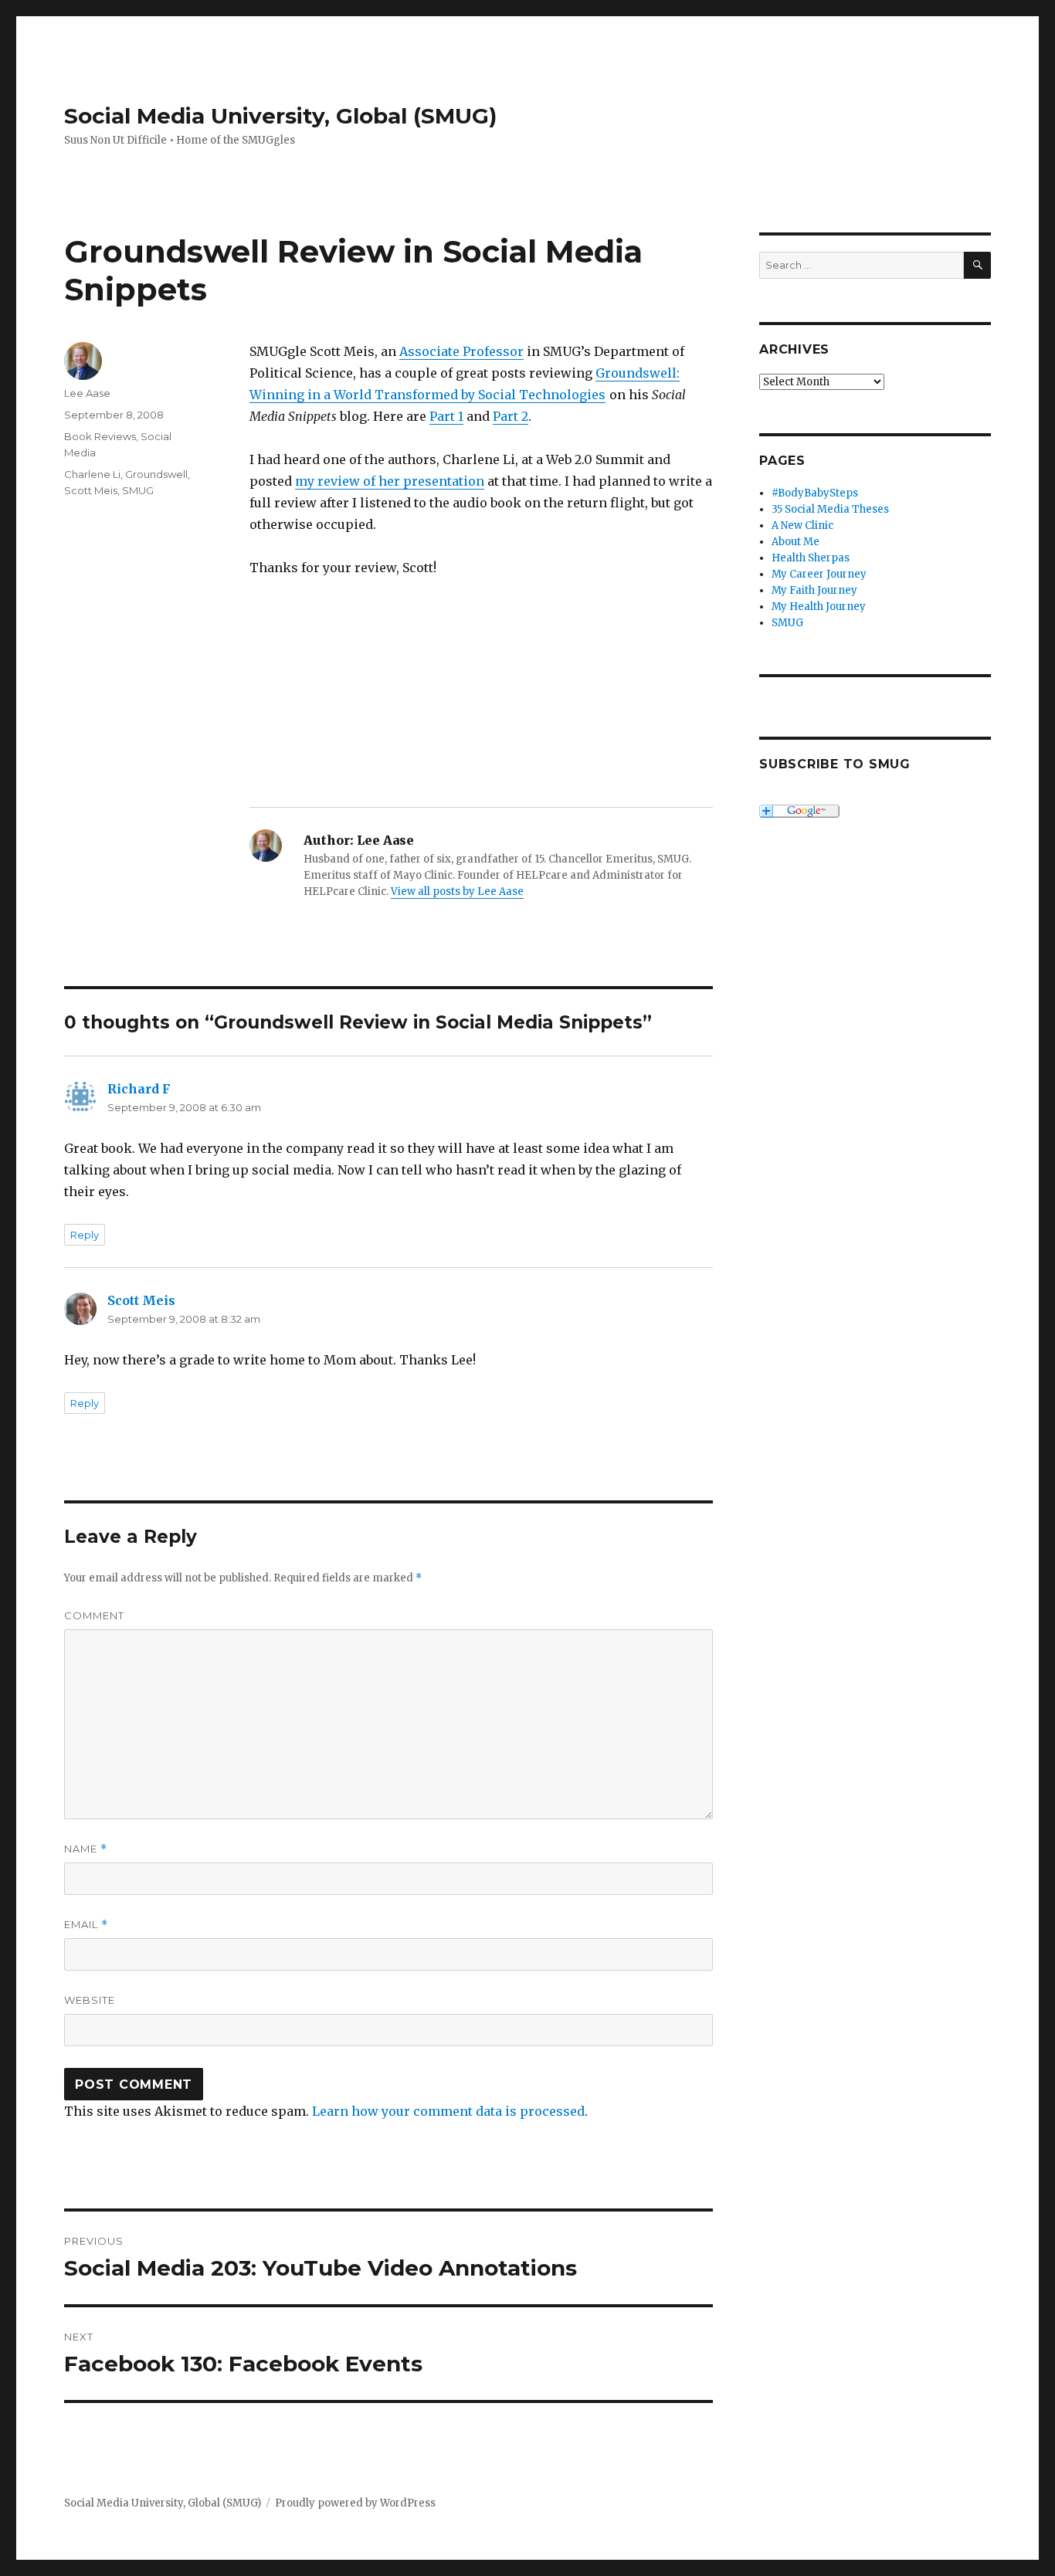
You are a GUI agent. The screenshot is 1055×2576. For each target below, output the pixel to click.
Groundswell (156, 474)
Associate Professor (461, 351)
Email (86, 1925)
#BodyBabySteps (815, 493)
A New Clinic (802, 525)
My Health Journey (819, 607)
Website (90, 2000)
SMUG (138, 490)
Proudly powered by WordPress (355, 2503)
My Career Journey (819, 574)
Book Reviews (100, 436)
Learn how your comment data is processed (448, 2111)
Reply (85, 1235)
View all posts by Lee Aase (457, 891)
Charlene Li (92, 474)
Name (86, 1849)
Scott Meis (91, 490)
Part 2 (511, 416)
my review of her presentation (390, 481)
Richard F (139, 1089)
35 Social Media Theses (830, 509)
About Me (795, 542)
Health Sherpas (811, 558)
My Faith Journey (814, 590)
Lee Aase (87, 393)
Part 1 (446, 416)
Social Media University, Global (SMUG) (280, 116)
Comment (94, 1615)
